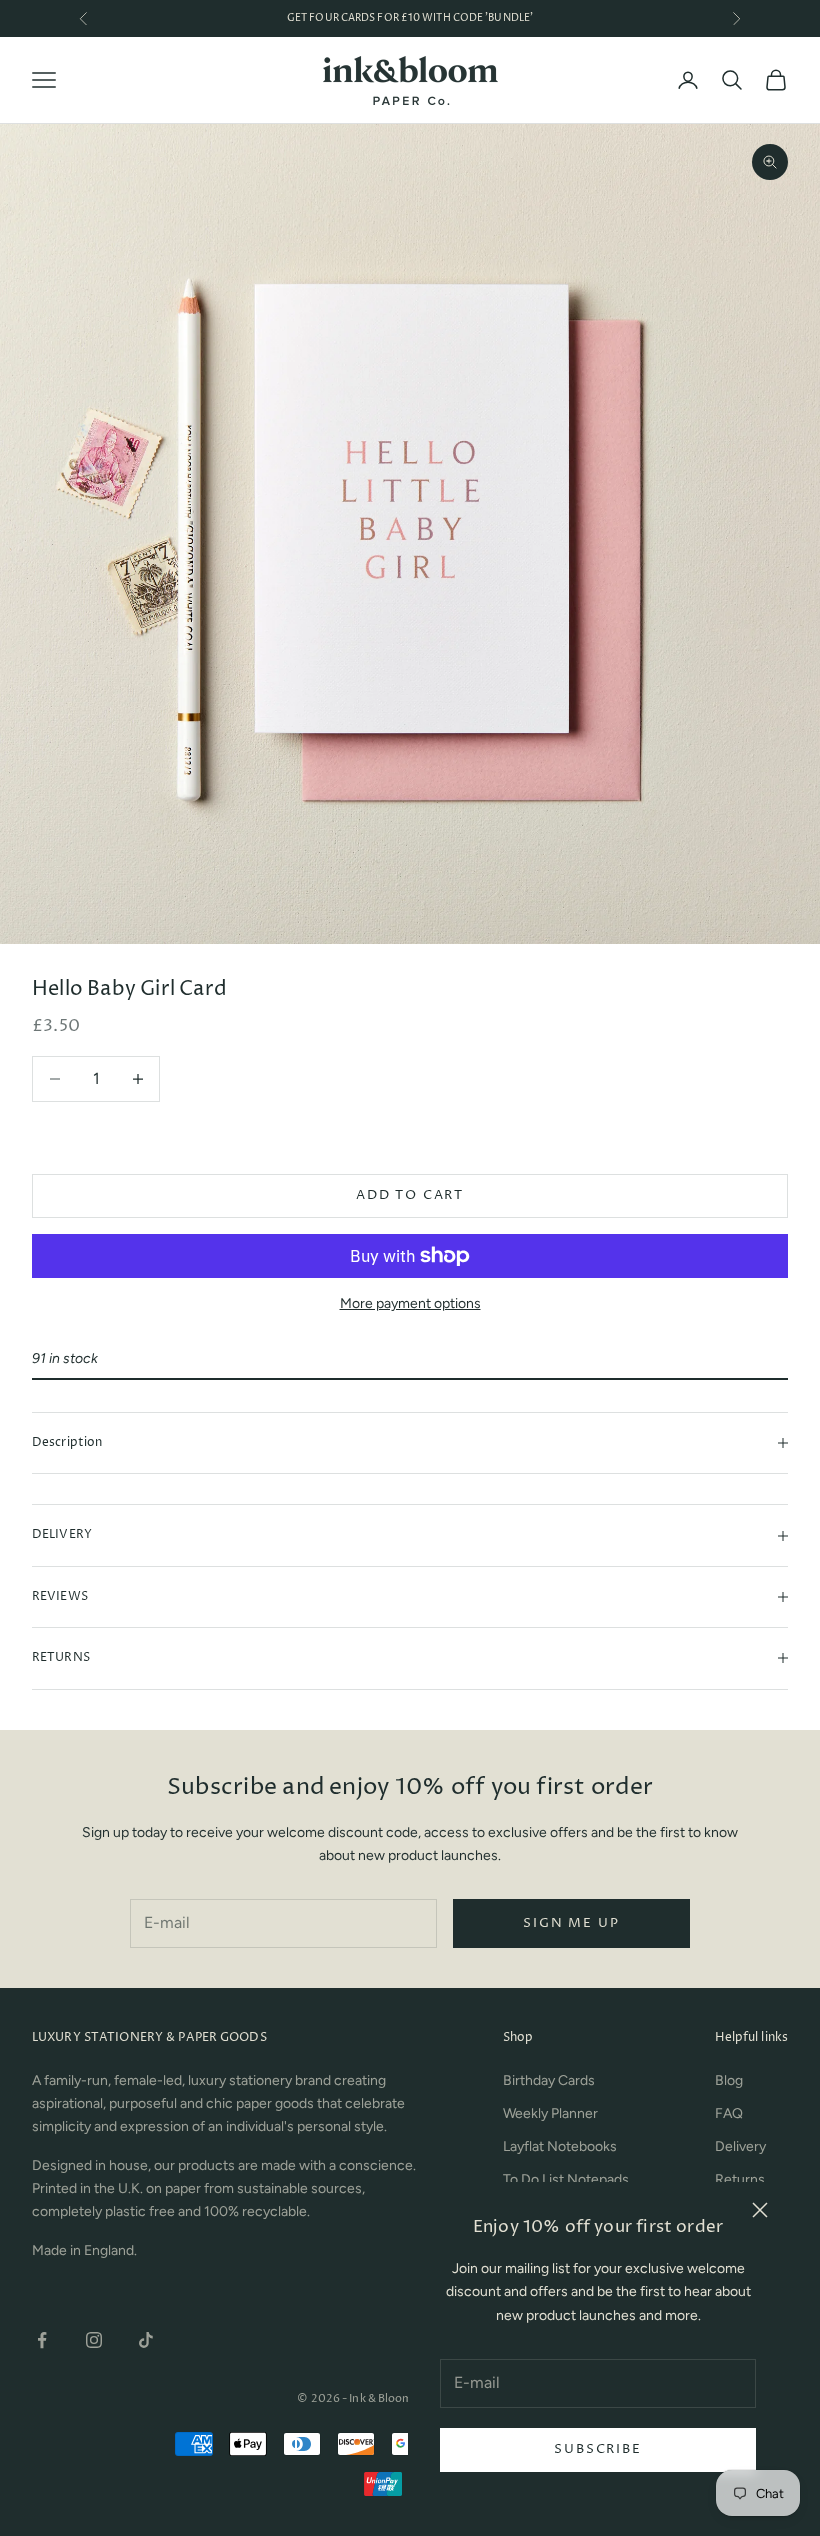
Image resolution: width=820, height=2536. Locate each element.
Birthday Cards (549, 2080)
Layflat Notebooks (560, 2146)
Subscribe (597, 2449)
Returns (740, 2179)
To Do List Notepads (566, 2179)
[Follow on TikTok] (146, 2340)
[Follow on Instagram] (94, 2340)
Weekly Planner (550, 2113)
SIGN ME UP (571, 1923)
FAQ (729, 2113)
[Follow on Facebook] (42, 2340)
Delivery (740, 2146)
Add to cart (410, 1195)
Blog (729, 2080)
